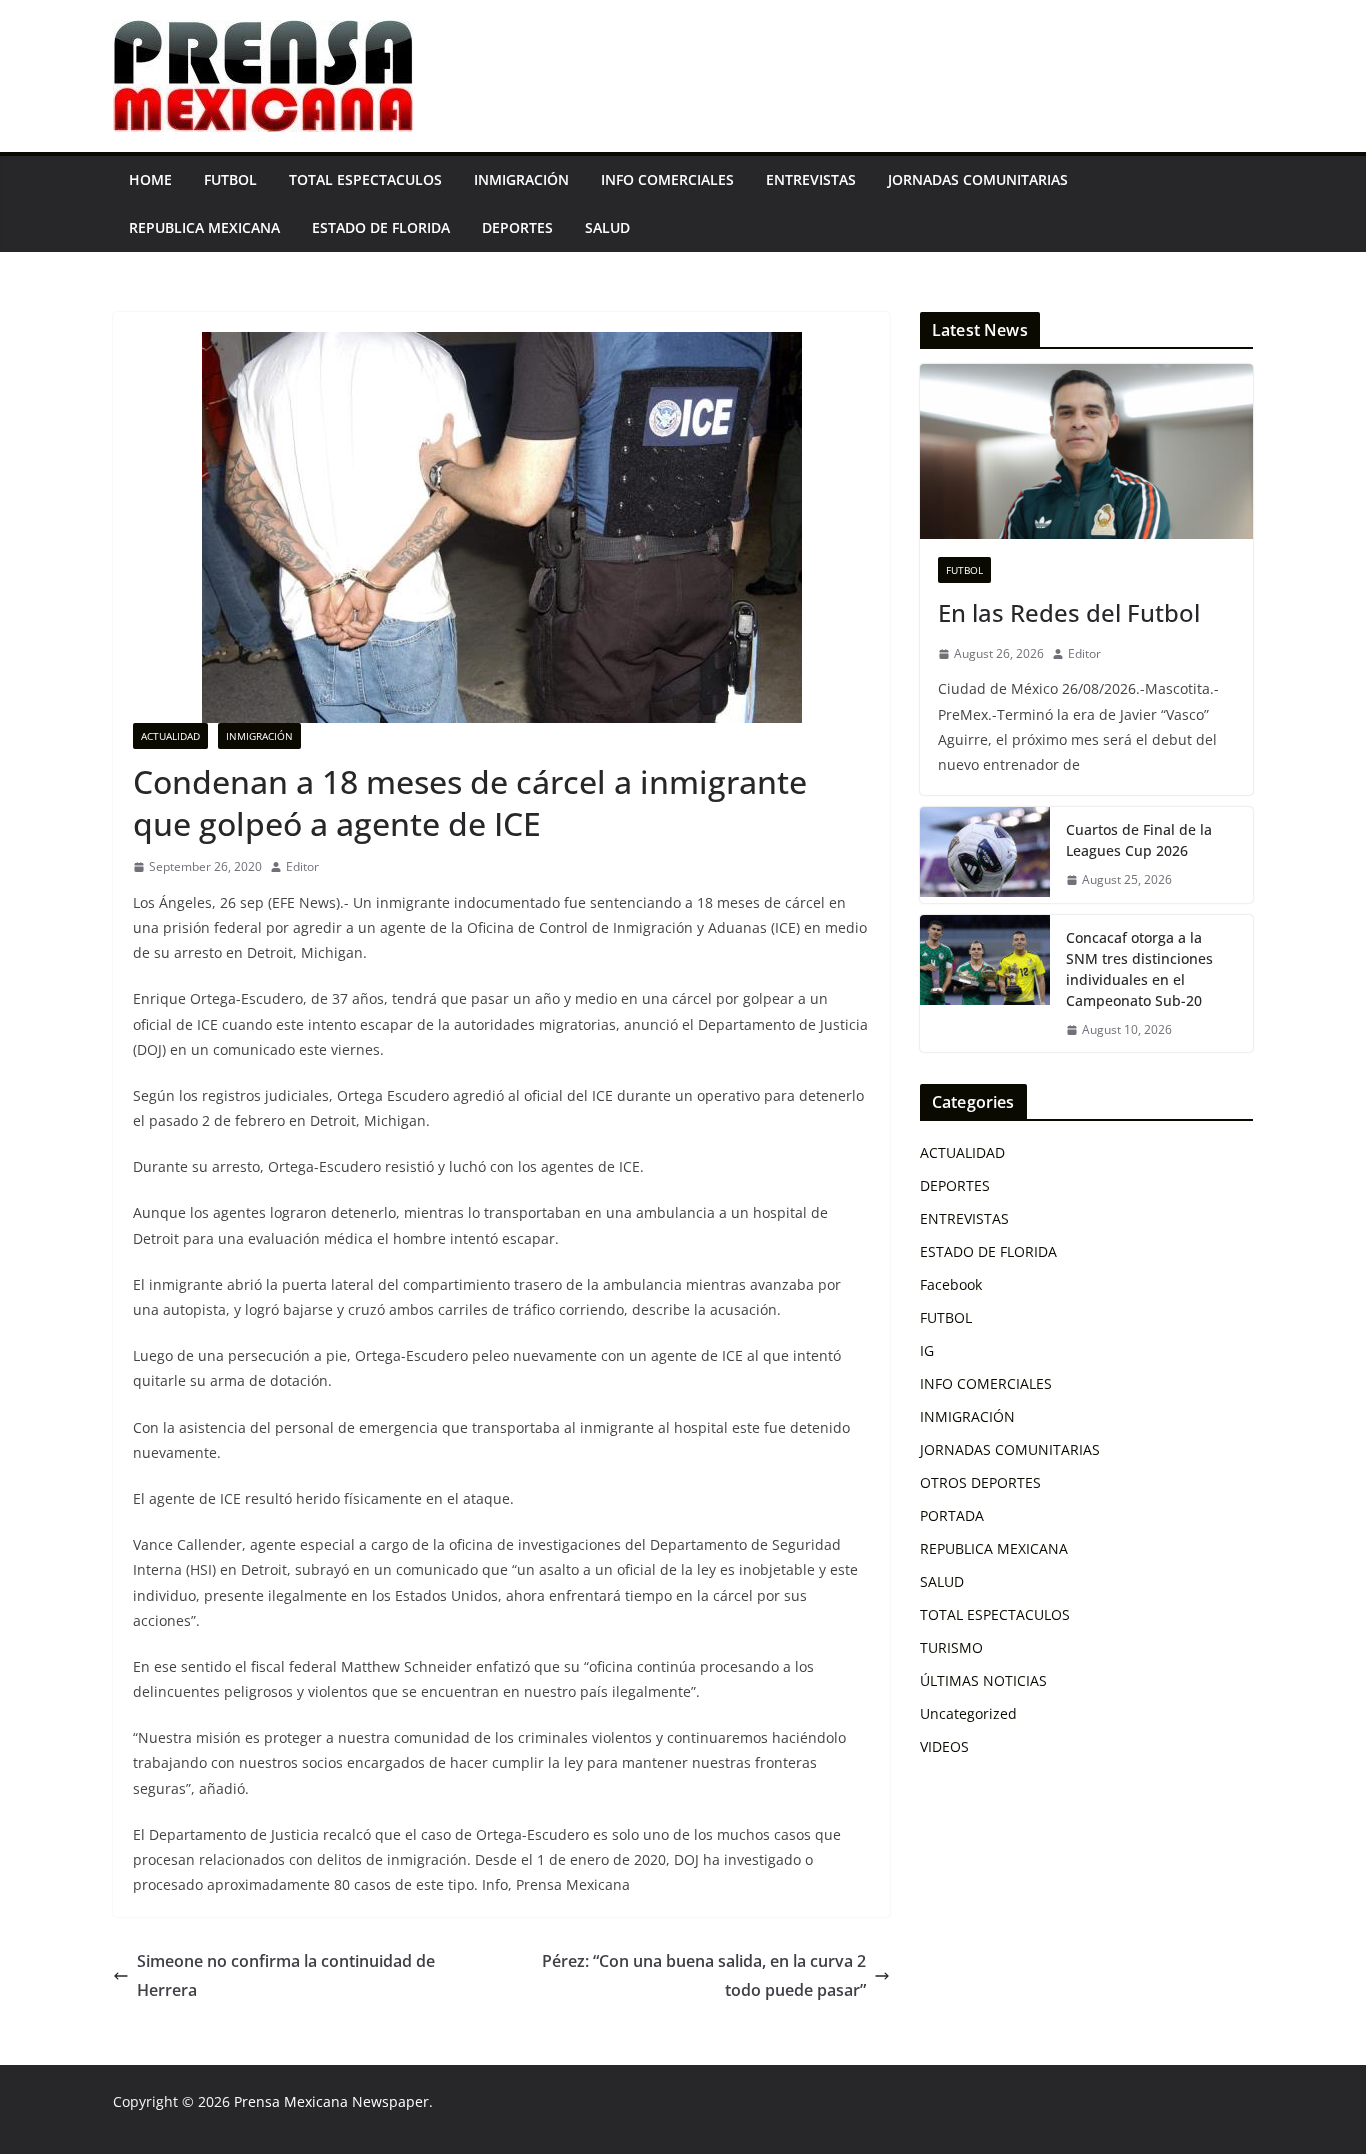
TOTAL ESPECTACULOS (365, 179)
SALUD (607, 227)
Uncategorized (968, 1713)
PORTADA (952, 1515)
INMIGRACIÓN (521, 179)
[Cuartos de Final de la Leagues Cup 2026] (985, 855)
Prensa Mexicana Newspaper (331, 2101)
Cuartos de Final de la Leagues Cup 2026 (1139, 840)
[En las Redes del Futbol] (1086, 451)
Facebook (951, 1284)
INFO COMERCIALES (667, 179)
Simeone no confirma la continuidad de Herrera (286, 1975)
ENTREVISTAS (811, 179)
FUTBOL (230, 179)
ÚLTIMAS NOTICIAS (983, 1680)
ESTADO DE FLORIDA (381, 227)
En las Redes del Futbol (1069, 612)
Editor (302, 866)
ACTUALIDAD (170, 736)
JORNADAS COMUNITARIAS (978, 179)
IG (927, 1350)
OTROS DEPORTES (980, 1482)
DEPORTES (517, 227)
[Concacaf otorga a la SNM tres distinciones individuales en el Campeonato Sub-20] (985, 984)
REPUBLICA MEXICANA (204, 227)
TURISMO (951, 1647)
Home (150, 179)
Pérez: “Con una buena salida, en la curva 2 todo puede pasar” (704, 1975)
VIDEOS (944, 1746)
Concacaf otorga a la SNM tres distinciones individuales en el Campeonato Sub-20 (1139, 969)
